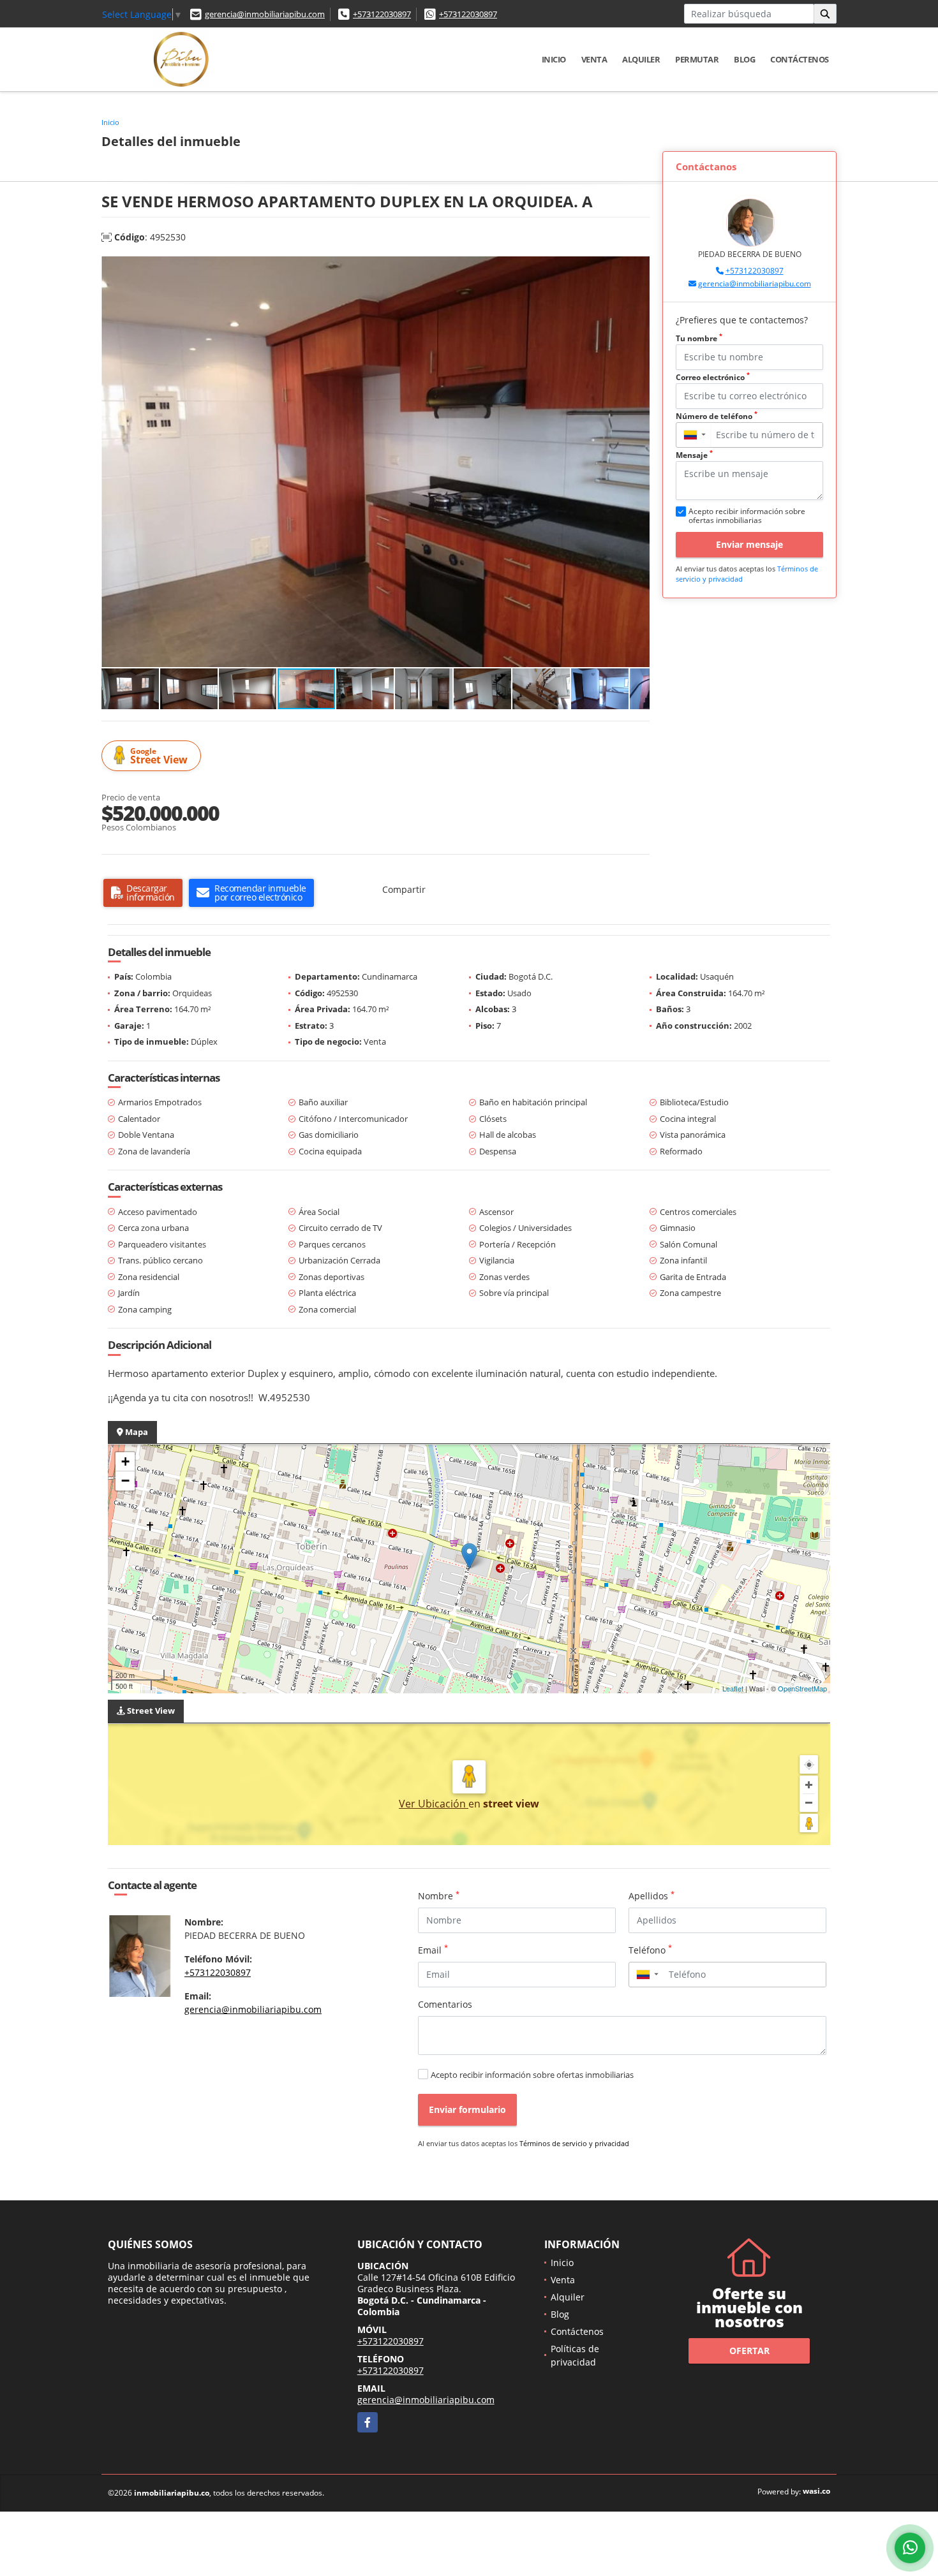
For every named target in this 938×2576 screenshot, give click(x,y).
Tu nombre (699, 338)
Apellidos (651, 1895)
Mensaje (694, 455)
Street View (159, 756)
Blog (744, 59)
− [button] (125, 1481)
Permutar (697, 59)
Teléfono (650, 1950)
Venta (594, 59)
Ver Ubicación (434, 1804)
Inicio (554, 59)
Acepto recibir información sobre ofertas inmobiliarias (532, 2075)
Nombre (439, 1895)
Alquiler (641, 59)
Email (433, 1950)
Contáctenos (800, 59)
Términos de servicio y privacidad (574, 2143)
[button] (638, 268)
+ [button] (125, 1461)
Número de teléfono (717, 416)
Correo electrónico (713, 377)
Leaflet (733, 1688)
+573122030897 (382, 14)
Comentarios (445, 2004)
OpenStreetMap (802, 1688)
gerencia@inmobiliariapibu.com (265, 14)
